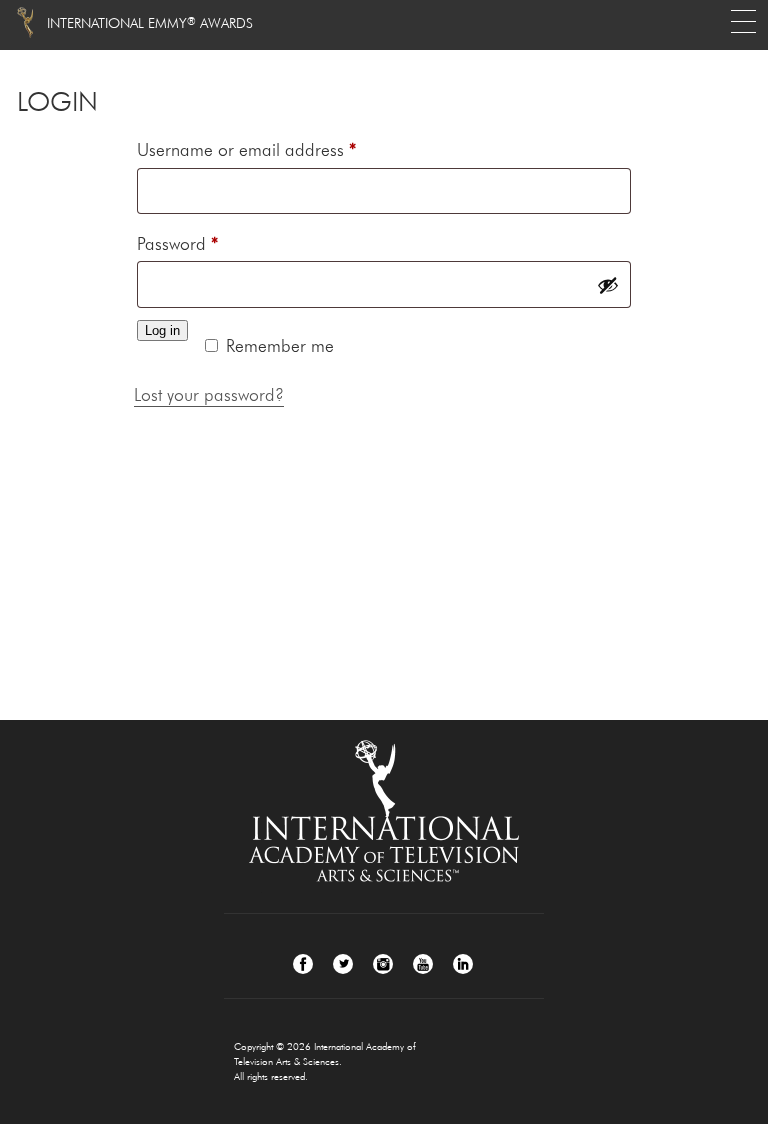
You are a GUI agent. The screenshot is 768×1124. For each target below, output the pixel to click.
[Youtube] (423, 964)
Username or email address (279, 149)
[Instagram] (383, 964)
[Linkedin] (463, 964)
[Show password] (608, 285)
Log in (162, 330)
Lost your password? (209, 394)
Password (210, 243)
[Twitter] (343, 964)
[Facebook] (303, 964)
